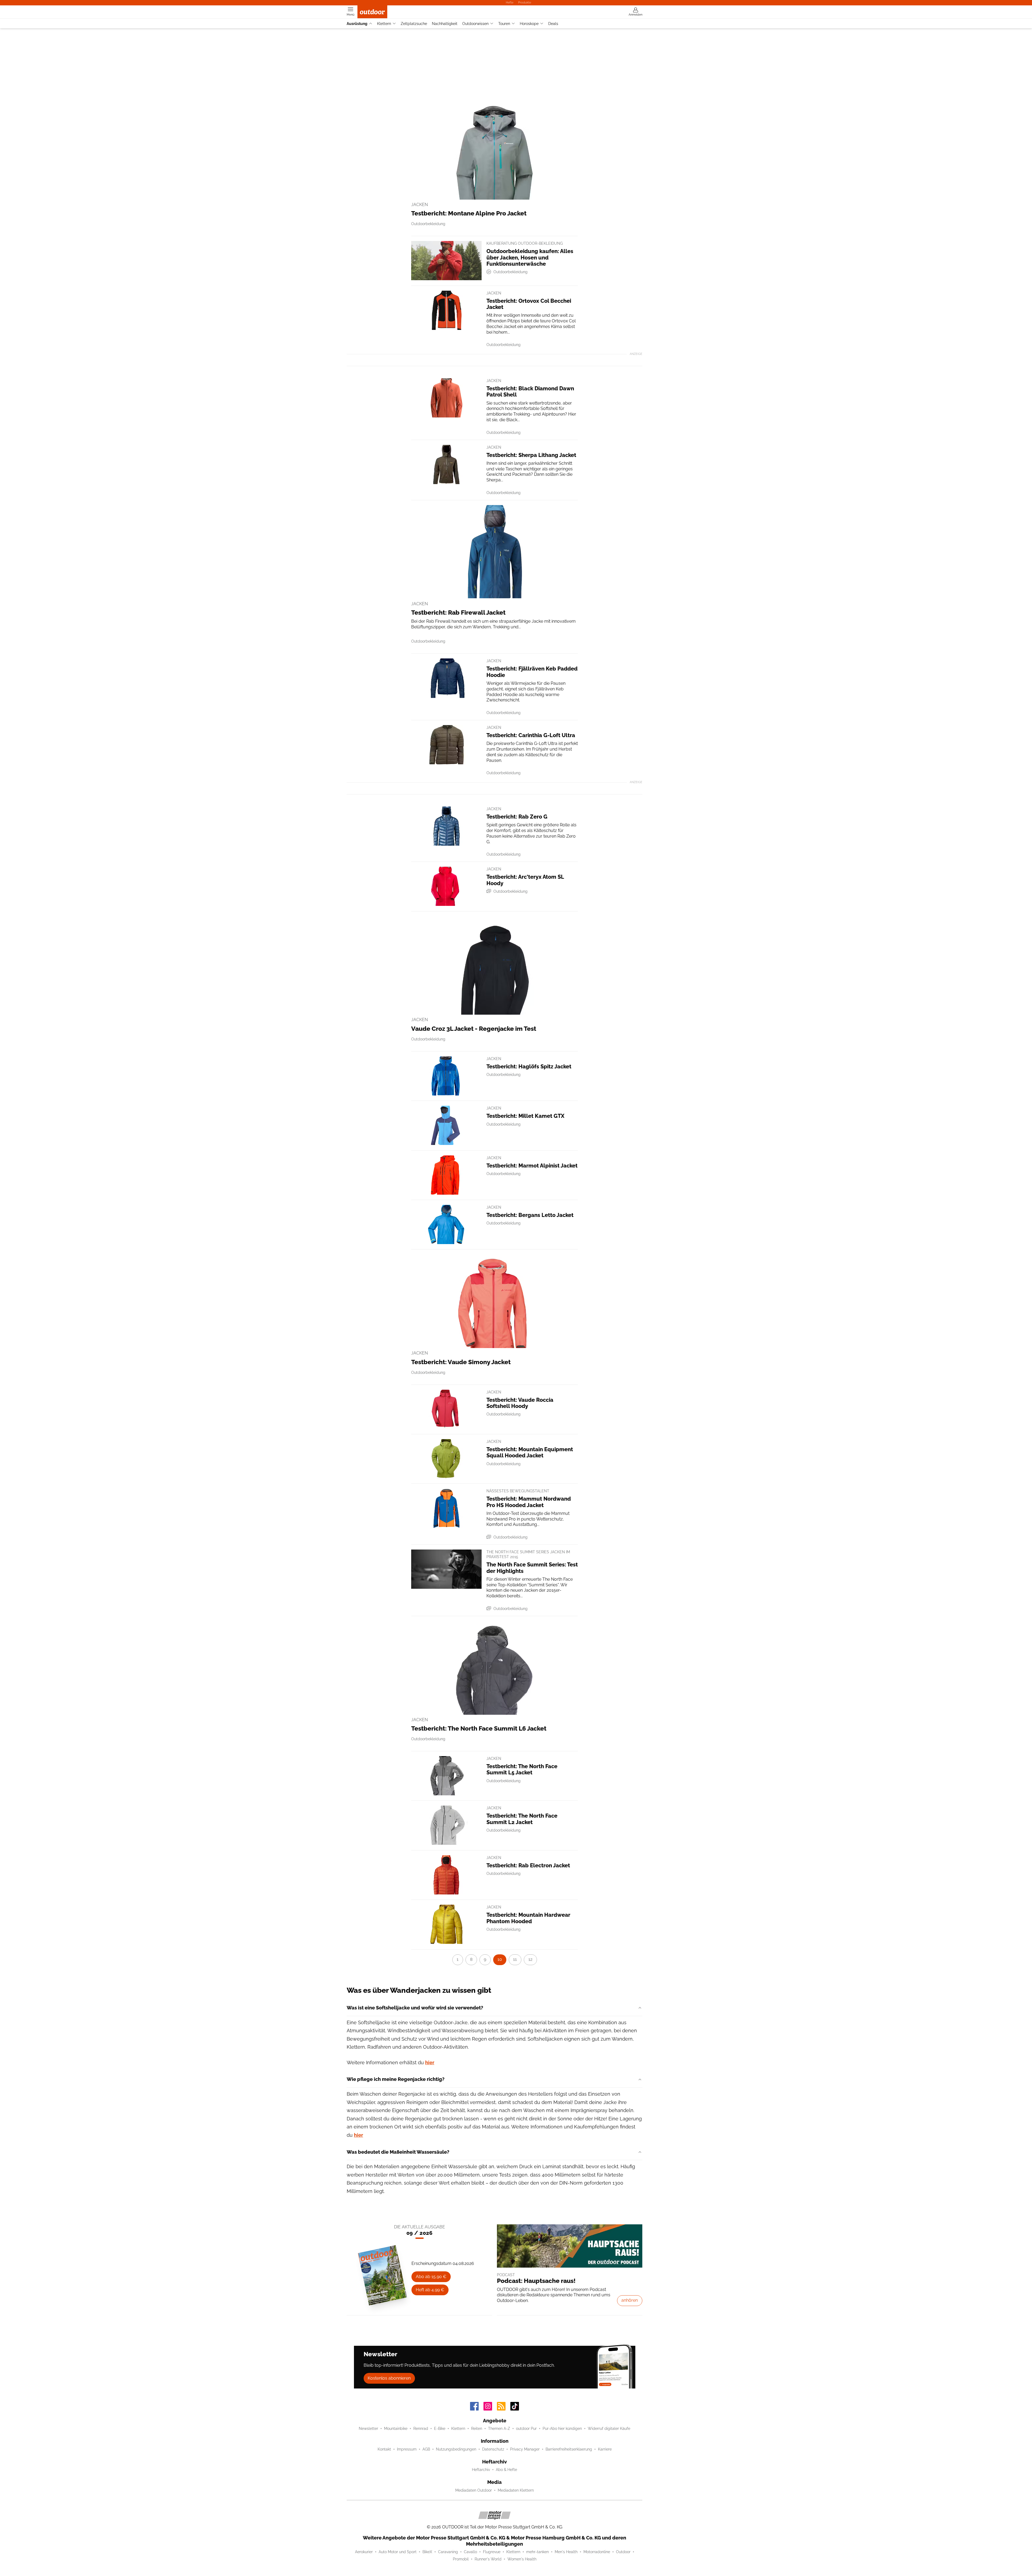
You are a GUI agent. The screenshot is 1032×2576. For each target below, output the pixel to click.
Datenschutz (493, 2449)
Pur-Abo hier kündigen (562, 2429)
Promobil (461, 2559)
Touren (504, 24)
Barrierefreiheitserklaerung (569, 2449)
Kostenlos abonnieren (389, 2378)
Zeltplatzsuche (414, 24)
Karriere (605, 2449)
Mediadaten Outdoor (474, 2490)
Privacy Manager (525, 2449)
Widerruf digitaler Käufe (609, 2429)
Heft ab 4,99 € (430, 2290)
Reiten (477, 2429)
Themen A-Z (499, 2429)
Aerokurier (364, 2552)
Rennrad (421, 2429)
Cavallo (470, 2552)
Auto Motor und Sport (398, 2552)
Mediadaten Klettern (516, 2490)
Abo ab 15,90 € (431, 2277)
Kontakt (384, 2449)
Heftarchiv (481, 2470)
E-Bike (440, 2429)
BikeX (427, 2552)
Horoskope (529, 24)
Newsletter (368, 2429)
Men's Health (566, 2552)
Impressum (407, 2449)
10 (500, 1959)
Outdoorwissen (475, 24)
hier (430, 2062)
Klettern (384, 24)
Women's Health (522, 2559)
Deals (553, 24)
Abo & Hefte (506, 2470)
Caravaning (448, 2552)
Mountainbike (396, 2429)
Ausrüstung (357, 24)
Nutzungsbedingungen (456, 2449)
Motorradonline (597, 2552)
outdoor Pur (526, 2429)
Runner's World (488, 2559)
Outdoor (623, 2552)
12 (530, 1959)
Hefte (510, 2)
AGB (426, 2449)
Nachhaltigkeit (445, 24)
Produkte (525, 2)
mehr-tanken (537, 2552)
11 (515, 1959)
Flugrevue (492, 2552)
